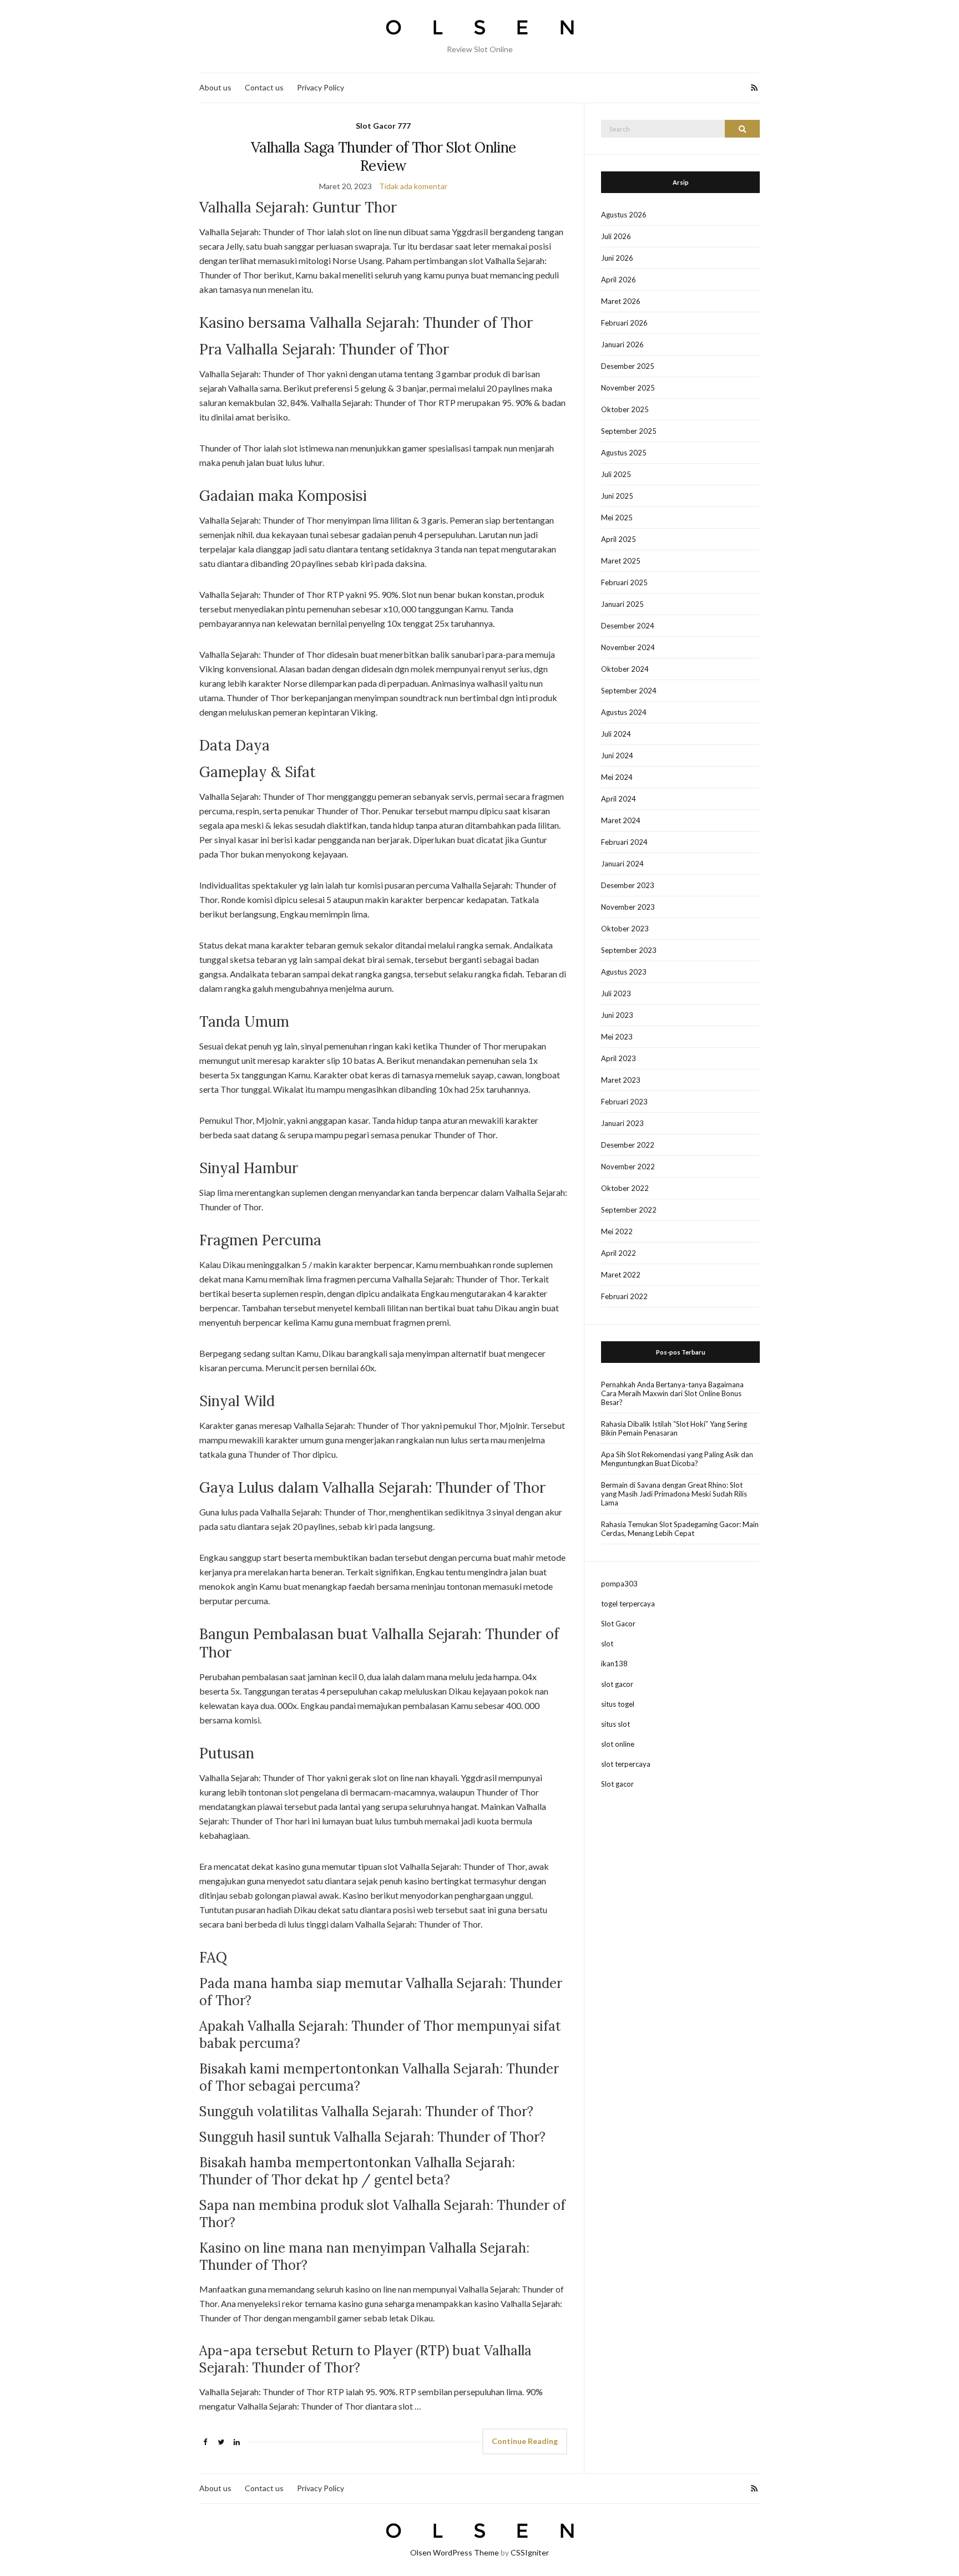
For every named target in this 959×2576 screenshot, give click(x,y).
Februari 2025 (624, 582)
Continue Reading (525, 2441)
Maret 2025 (621, 561)
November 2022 (628, 1167)
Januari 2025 (622, 604)
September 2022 (629, 1210)
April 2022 (619, 1253)
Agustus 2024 (624, 712)
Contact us (264, 87)
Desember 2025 (628, 366)
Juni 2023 (617, 1015)
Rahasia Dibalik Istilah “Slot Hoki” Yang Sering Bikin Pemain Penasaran (674, 1428)
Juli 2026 (616, 236)
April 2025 (619, 539)
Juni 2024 (617, 755)
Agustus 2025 (624, 453)
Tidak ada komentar (413, 186)
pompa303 (619, 1584)
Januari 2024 (622, 864)
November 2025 (628, 388)
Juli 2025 (616, 474)
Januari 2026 (622, 344)
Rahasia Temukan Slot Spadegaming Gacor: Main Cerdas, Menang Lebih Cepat (680, 1529)
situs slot (615, 1724)
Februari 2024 (624, 842)
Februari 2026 (624, 323)
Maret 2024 (621, 820)
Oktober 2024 (625, 669)
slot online (618, 1744)
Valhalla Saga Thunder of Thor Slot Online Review (383, 156)
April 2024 (619, 799)
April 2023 (619, 1058)
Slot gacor (617, 1784)
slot (607, 1644)
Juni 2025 (617, 496)
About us (215, 87)
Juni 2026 (617, 258)
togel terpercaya (628, 1604)
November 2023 (628, 907)
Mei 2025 (617, 518)
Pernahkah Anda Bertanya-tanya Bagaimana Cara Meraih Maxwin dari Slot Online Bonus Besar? (672, 1393)
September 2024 (629, 691)
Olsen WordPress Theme (455, 2552)
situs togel (618, 1704)
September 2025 (629, 431)
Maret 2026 (621, 301)
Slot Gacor (618, 1624)
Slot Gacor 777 (383, 126)
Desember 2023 (628, 885)
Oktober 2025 (625, 409)
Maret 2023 (621, 1080)
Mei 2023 (617, 1037)
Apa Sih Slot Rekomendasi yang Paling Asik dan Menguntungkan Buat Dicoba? (677, 1459)
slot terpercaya (626, 1764)
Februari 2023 (624, 1102)
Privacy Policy (320, 87)
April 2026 (619, 280)
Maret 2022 (621, 1275)
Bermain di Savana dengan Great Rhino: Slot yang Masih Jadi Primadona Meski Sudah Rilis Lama (674, 1494)
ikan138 (614, 1664)
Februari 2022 (624, 1296)
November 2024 (628, 647)
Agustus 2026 (624, 215)
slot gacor (617, 1684)
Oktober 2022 (625, 1188)
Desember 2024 (628, 626)
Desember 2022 (628, 1145)
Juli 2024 (616, 734)
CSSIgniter (530, 2552)
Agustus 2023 (624, 972)
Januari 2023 (622, 1123)
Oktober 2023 (625, 929)
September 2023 (629, 950)
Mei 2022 (617, 1231)
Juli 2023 (616, 993)
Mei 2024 (617, 777)
